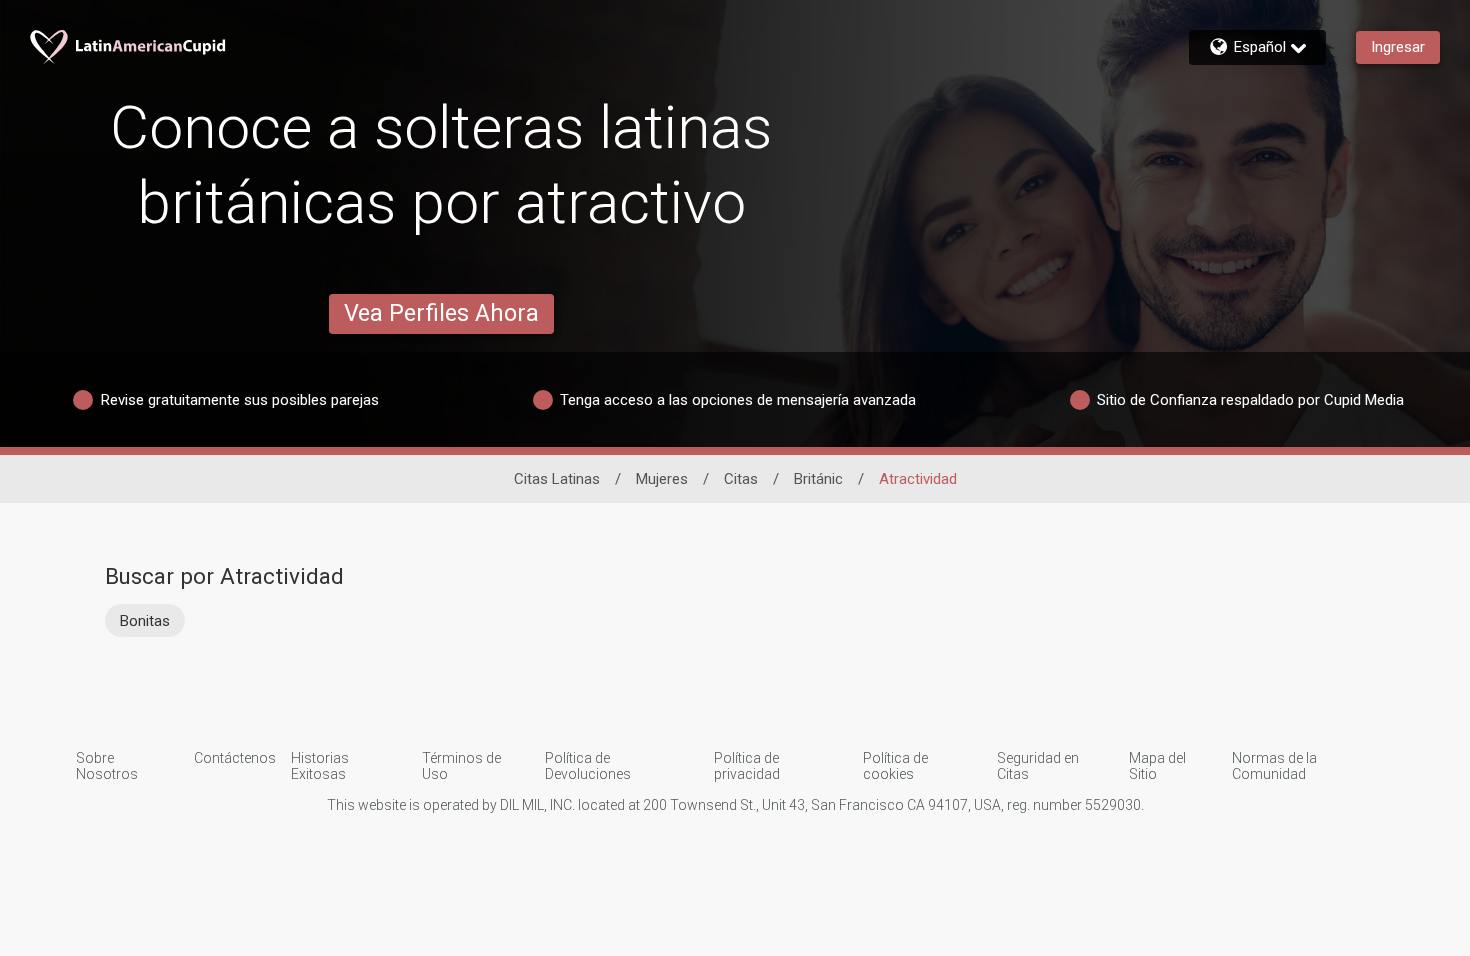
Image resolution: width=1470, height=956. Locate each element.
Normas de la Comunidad (1274, 766)
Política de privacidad (747, 766)
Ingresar (1398, 47)
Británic (818, 479)
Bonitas (145, 621)
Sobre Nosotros (107, 766)
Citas (741, 479)
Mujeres (662, 479)
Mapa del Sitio (1157, 766)
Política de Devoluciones (588, 766)
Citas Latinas (557, 479)
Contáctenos (235, 758)
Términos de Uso (461, 766)
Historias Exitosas (320, 766)
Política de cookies (895, 766)
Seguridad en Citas (1038, 766)
